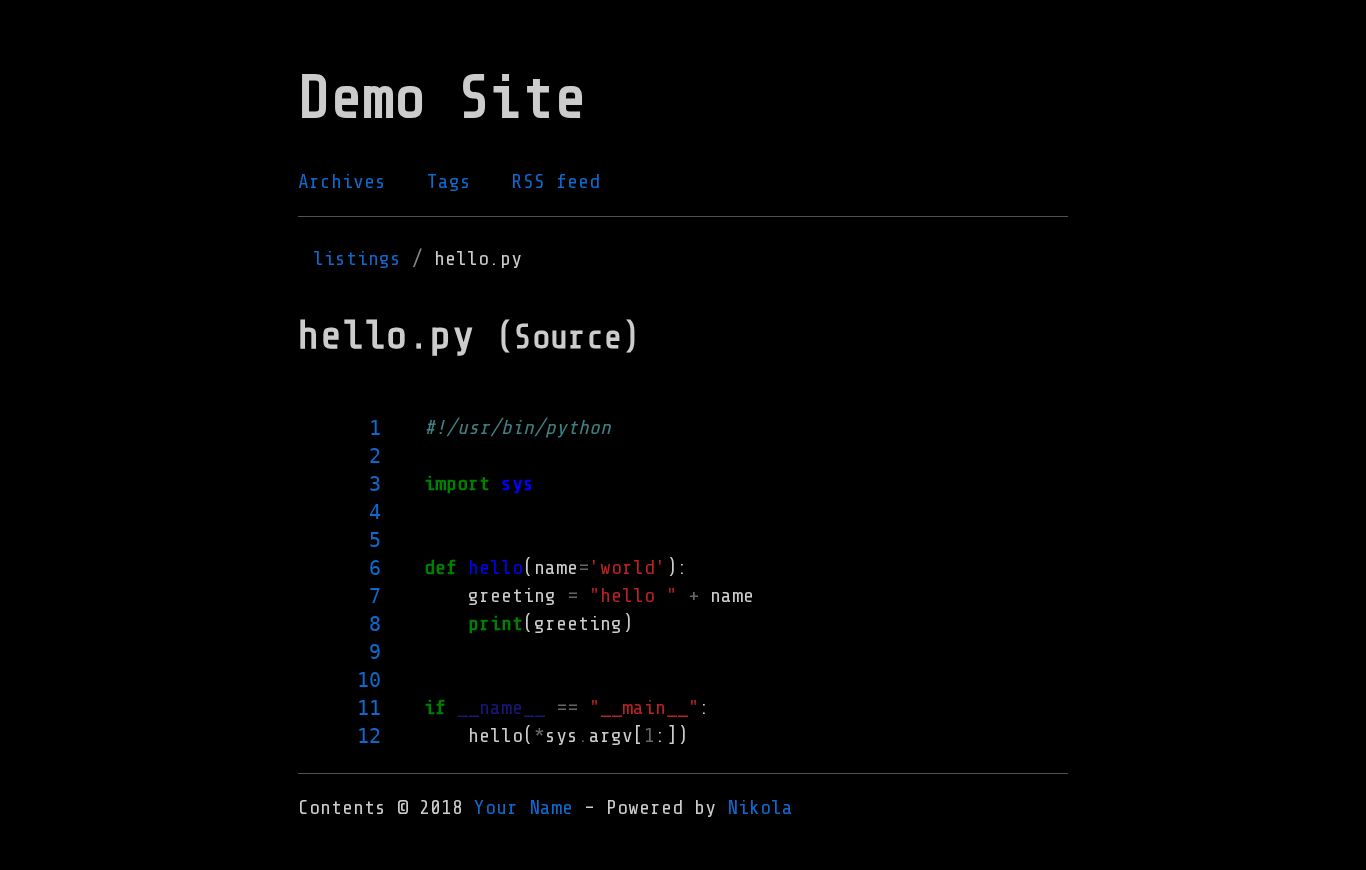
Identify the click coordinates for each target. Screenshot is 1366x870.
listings (357, 258)
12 (369, 736)
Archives (342, 181)
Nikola (760, 807)
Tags (449, 181)
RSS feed (556, 181)
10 (369, 680)
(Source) (568, 337)
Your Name (523, 807)
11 (369, 708)
